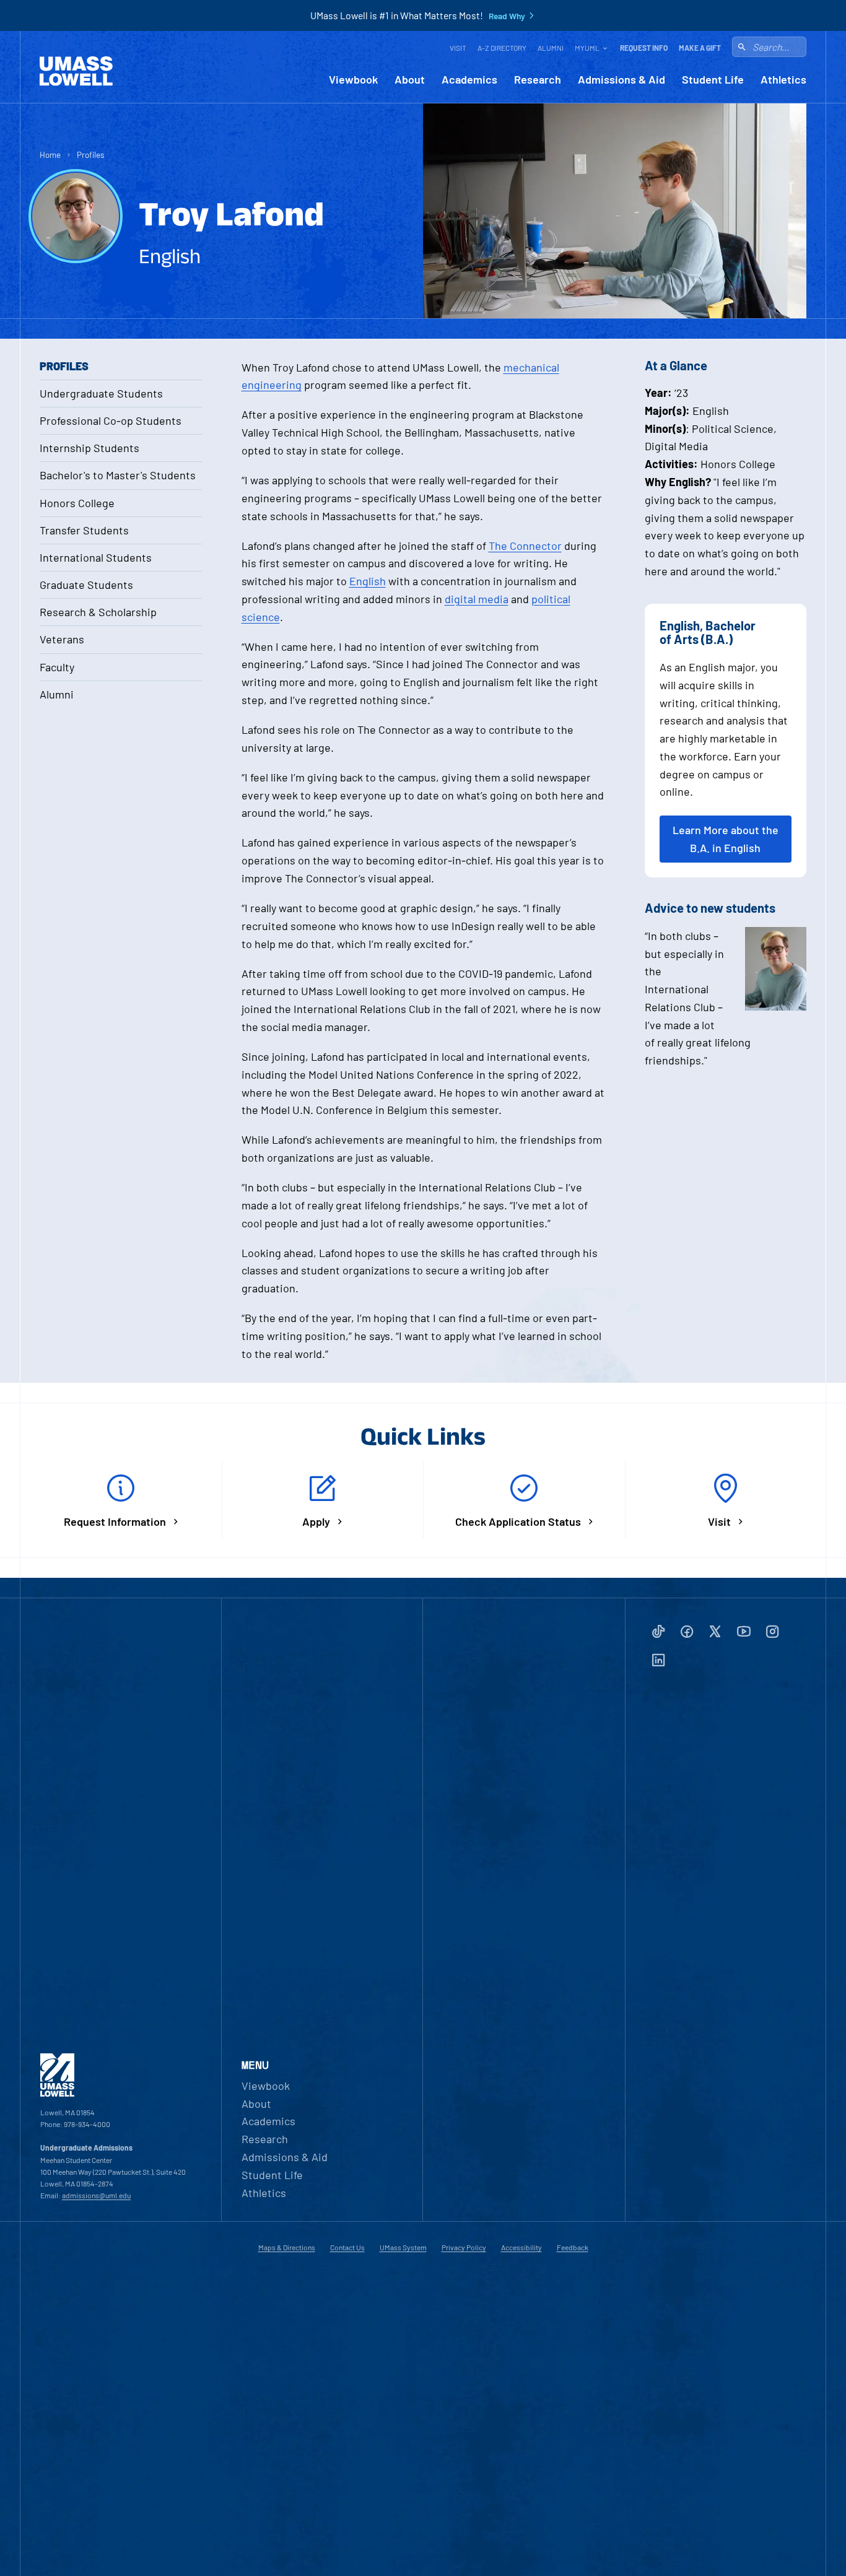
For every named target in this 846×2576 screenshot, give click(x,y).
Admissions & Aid (621, 80)
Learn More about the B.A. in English (726, 839)
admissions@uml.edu (96, 2195)
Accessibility (521, 2247)
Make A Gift (700, 48)
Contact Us (347, 2247)
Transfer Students (84, 530)
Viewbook (353, 80)
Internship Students (89, 448)
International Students (96, 557)
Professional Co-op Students (111, 420)
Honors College (77, 503)
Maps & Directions (287, 2247)
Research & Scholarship (98, 612)
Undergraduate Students (101, 393)
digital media (477, 599)
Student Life (713, 80)
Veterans (62, 639)
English (368, 581)
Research (538, 80)
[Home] (76, 71)
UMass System (403, 2247)
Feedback (573, 2247)
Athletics (783, 80)
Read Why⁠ (507, 16)
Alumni (551, 48)
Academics (469, 80)
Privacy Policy (464, 2247)
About (410, 80)
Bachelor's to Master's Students (118, 475)
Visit (458, 48)
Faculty (57, 667)
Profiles (91, 154)
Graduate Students (86, 585)
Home (50, 154)
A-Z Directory (502, 48)
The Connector (525, 546)
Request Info (644, 48)
